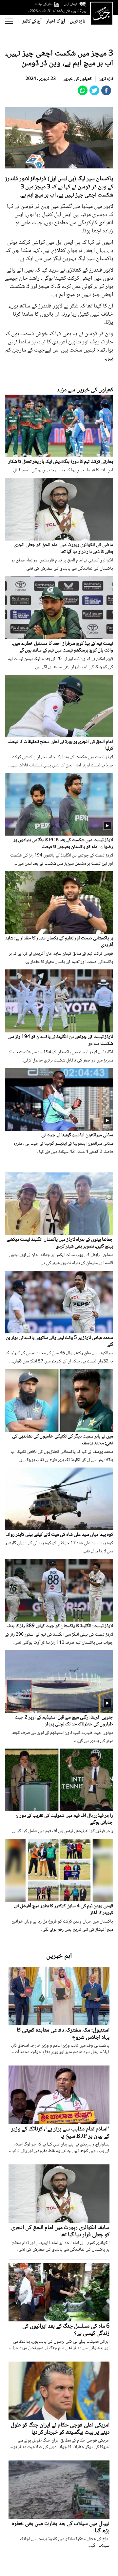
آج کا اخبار (56, 22)
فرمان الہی (71, 4)
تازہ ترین (78, 22)
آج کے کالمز (32, 22)
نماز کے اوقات (44, 4)
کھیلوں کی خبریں (77, 79)
